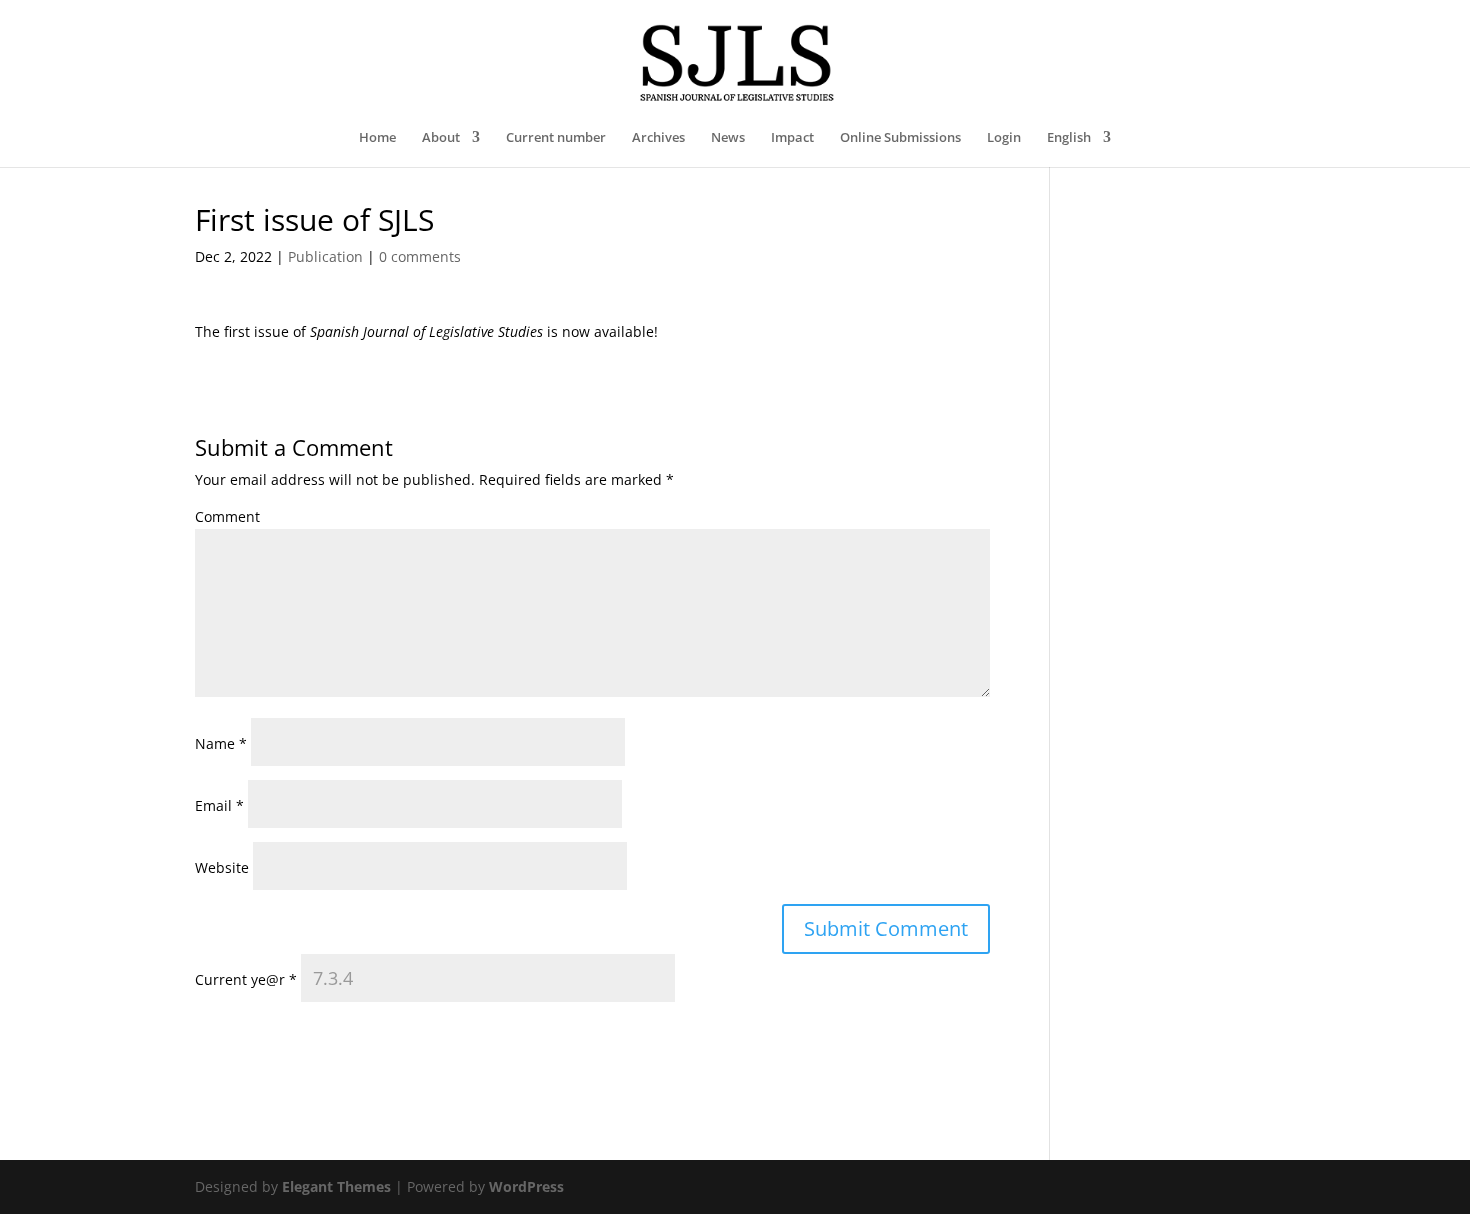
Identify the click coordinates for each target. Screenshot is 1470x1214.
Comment (227, 516)
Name (221, 743)
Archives (658, 138)
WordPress (526, 1186)
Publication (325, 256)
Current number (556, 138)
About (441, 138)
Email (219, 805)
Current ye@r (246, 979)
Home (377, 138)
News (728, 138)
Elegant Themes (336, 1186)
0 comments (420, 256)
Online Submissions (900, 138)
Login (1004, 138)
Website (222, 867)
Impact (792, 138)
